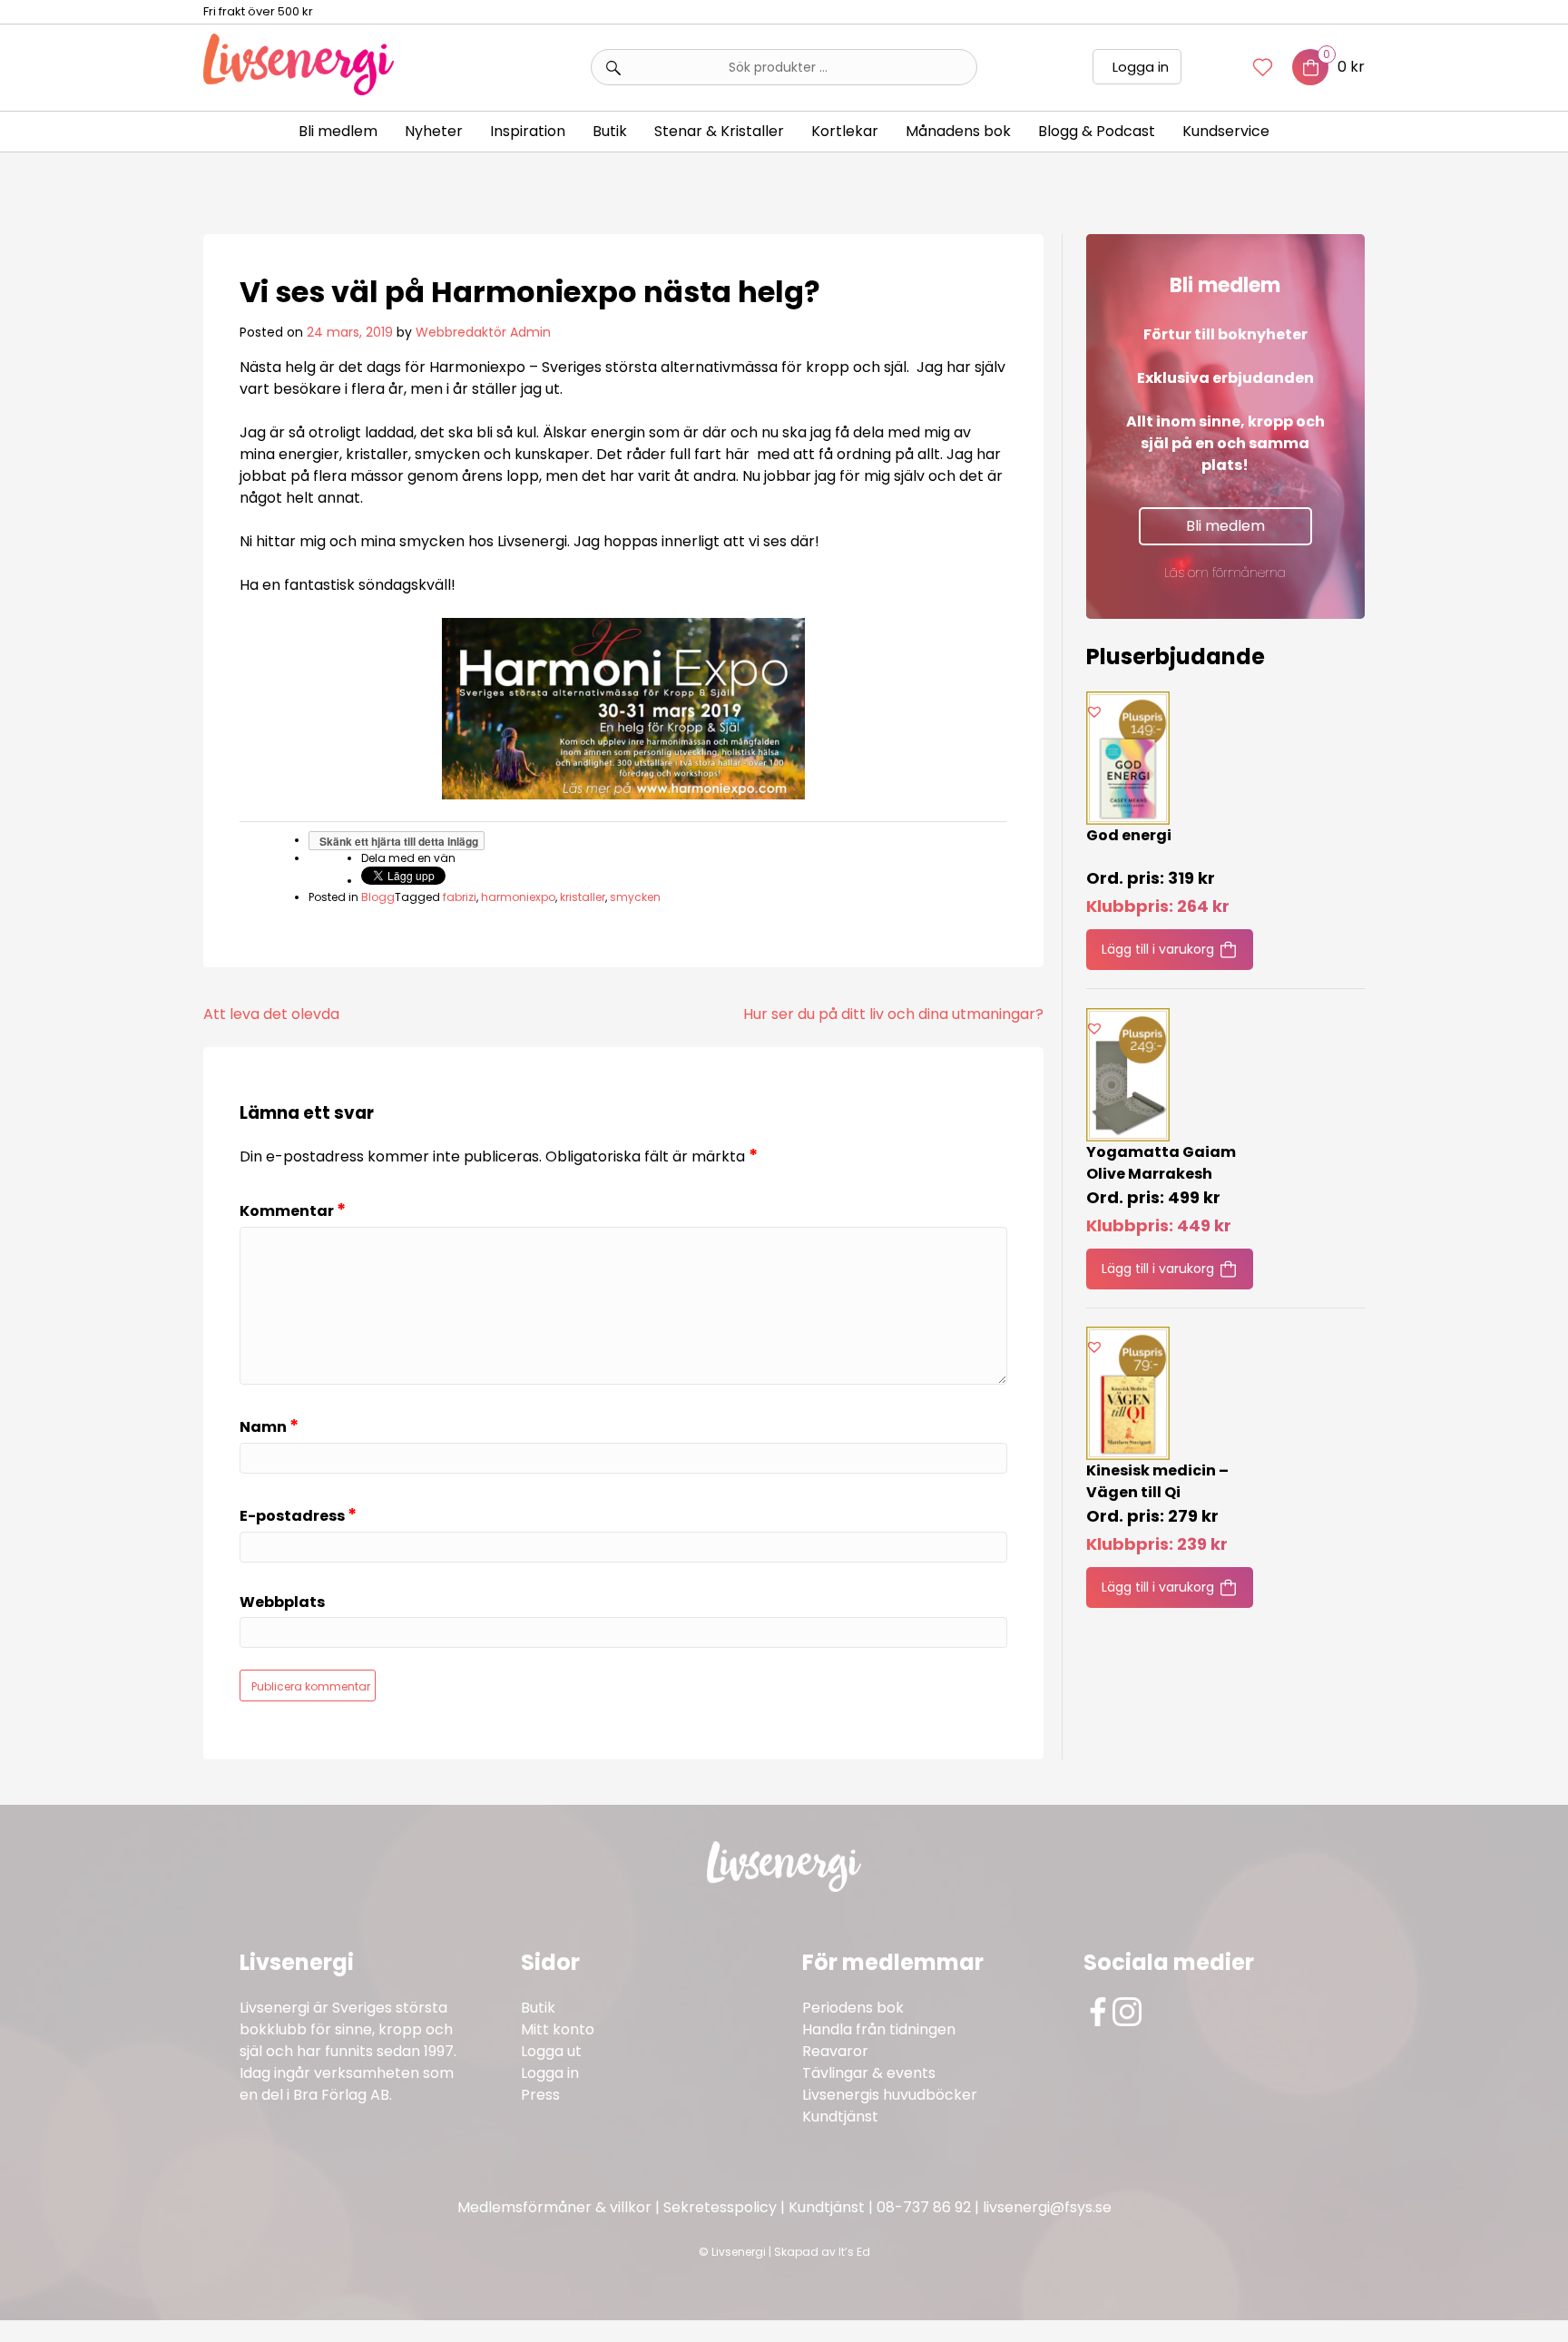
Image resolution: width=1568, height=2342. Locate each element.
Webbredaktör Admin (483, 332)
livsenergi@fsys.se (1047, 2207)
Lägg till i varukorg (1158, 949)
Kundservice (1226, 131)
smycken (635, 897)
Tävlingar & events (869, 2073)
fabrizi (460, 897)
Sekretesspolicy (720, 2207)
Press (540, 2095)
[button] (1094, 711)
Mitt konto (558, 2029)
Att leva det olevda (271, 1014)
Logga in (1141, 67)
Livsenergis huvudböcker (890, 2095)
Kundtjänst (840, 2117)
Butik (538, 2008)
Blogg (378, 897)
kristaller (583, 897)
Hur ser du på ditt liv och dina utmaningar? (893, 1014)
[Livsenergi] (299, 90)
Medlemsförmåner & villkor (554, 2207)
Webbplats (282, 1603)
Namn (269, 1427)
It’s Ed (854, 2252)
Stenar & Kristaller (719, 131)
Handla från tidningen (879, 2029)
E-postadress (298, 1516)
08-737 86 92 (924, 2207)
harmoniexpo (518, 897)
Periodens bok (853, 2008)
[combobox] (784, 67)
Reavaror (835, 2051)
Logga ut (551, 2051)
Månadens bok (958, 131)
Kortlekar (845, 131)
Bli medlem (338, 131)
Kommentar (293, 1211)
